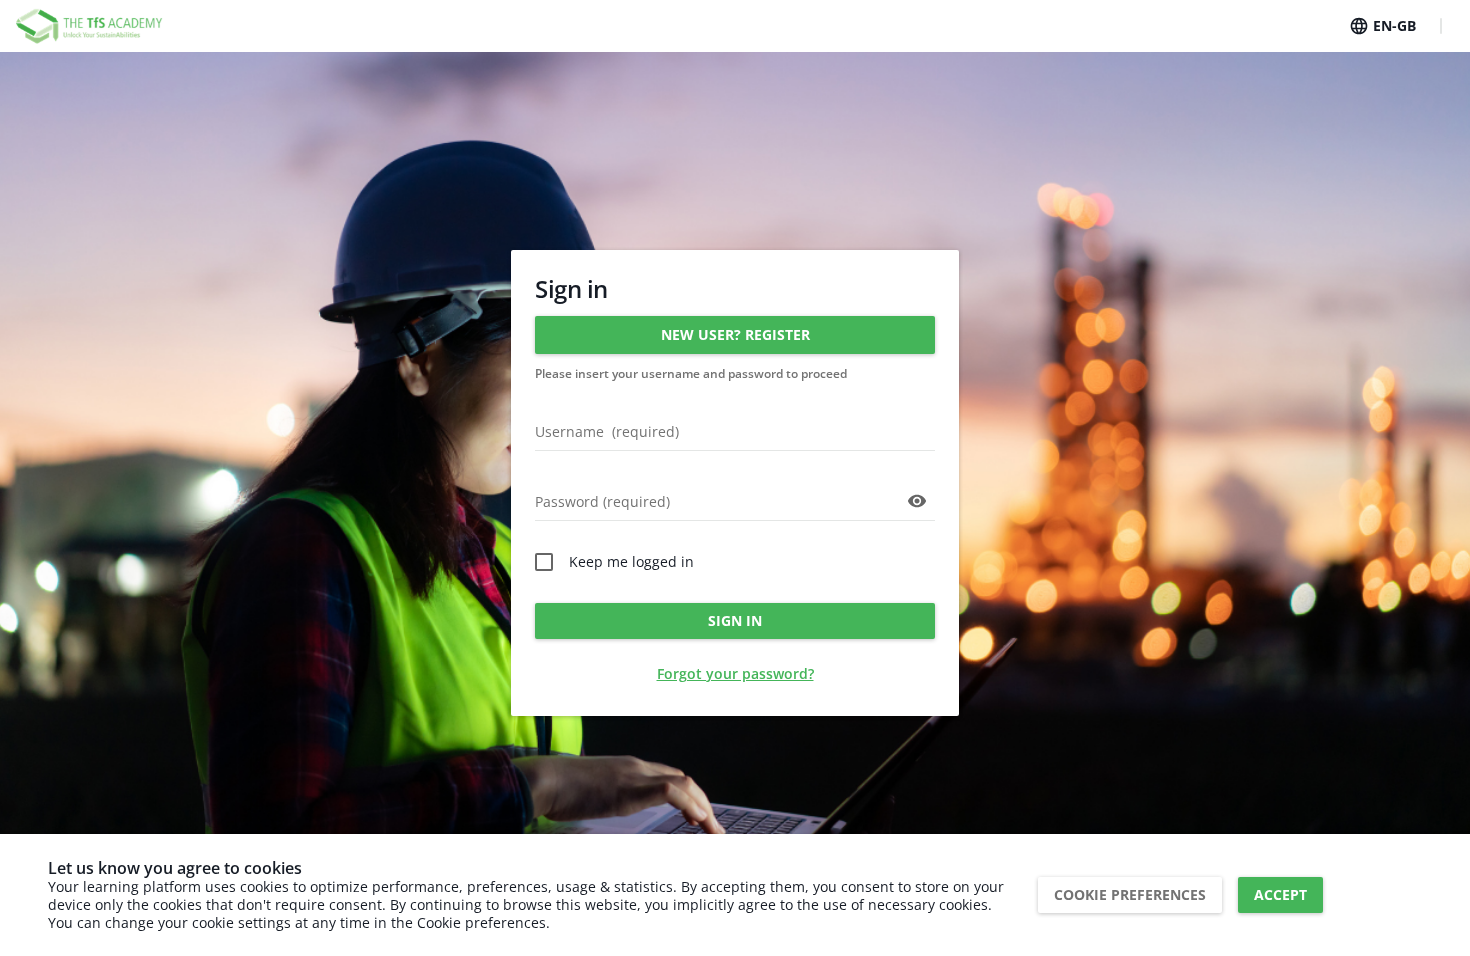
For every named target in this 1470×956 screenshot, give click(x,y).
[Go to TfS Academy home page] (90, 26)
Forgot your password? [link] (735, 673)
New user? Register (735, 334)
